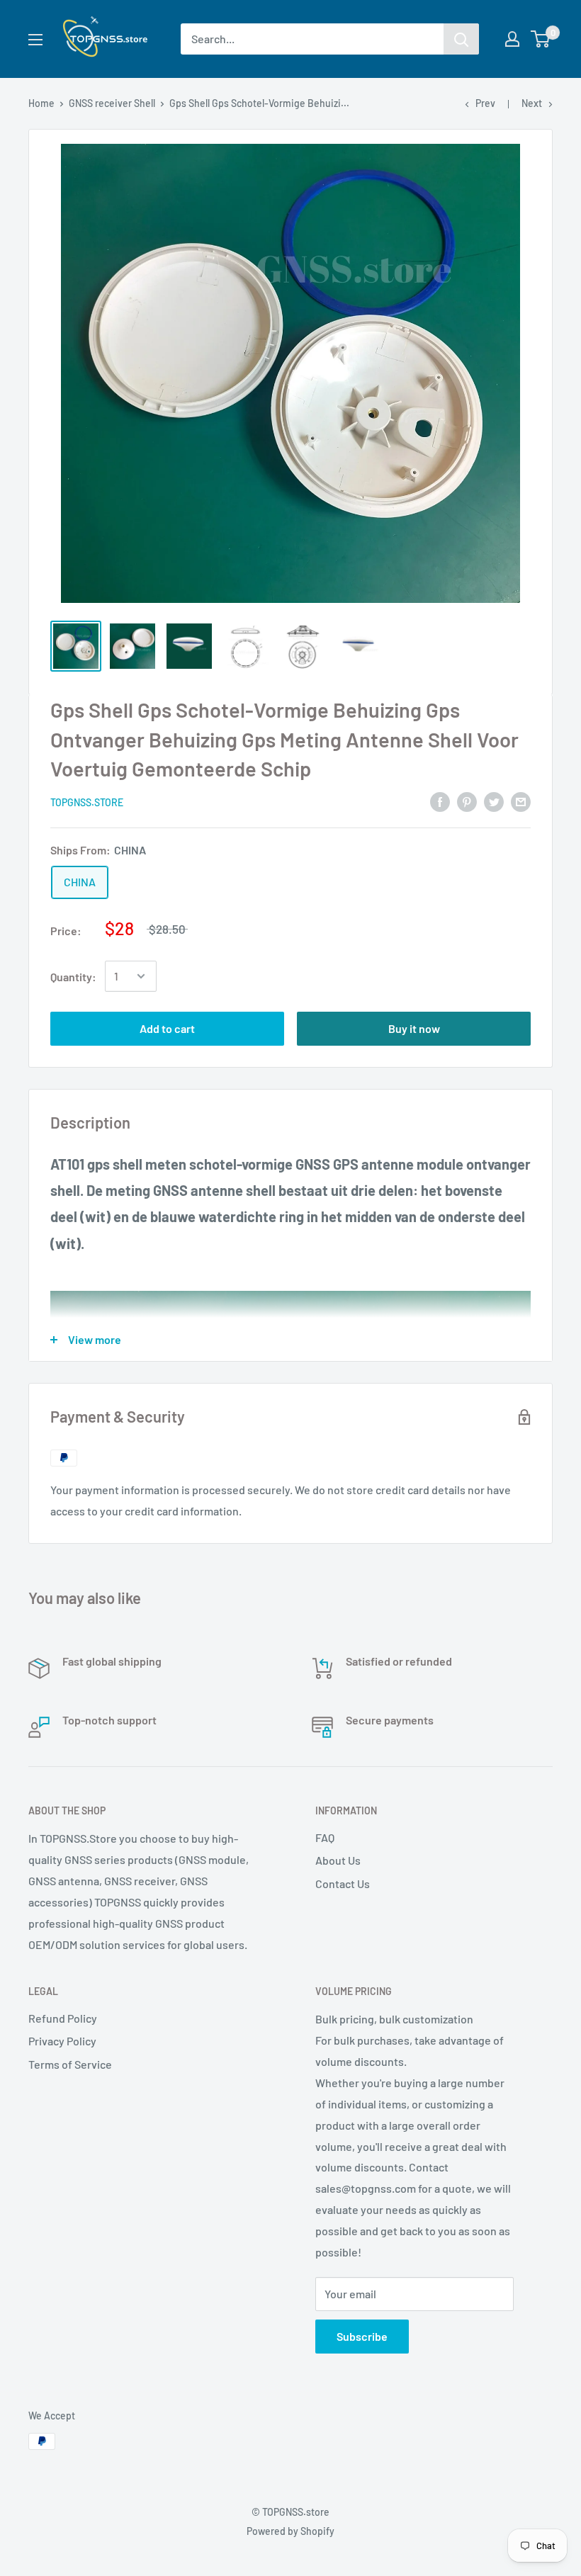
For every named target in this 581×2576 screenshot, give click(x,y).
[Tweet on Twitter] (494, 801)
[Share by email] (521, 801)
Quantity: (73, 977)
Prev (485, 103)
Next (532, 103)
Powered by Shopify (290, 2531)
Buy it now (414, 1028)
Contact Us (343, 1883)
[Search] (461, 39)
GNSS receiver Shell (112, 103)
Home (41, 103)
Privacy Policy (62, 2041)
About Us (338, 1860)
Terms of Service (70, 2064)
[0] (541, 39)
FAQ (325, 1837)
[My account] (512, 39)
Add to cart (167, 1028)
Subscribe (362, 2336)
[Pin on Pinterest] (467, 801)
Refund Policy (63, 2018)
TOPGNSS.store (87, 802)
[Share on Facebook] (440, 801)
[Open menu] (35, 40)
